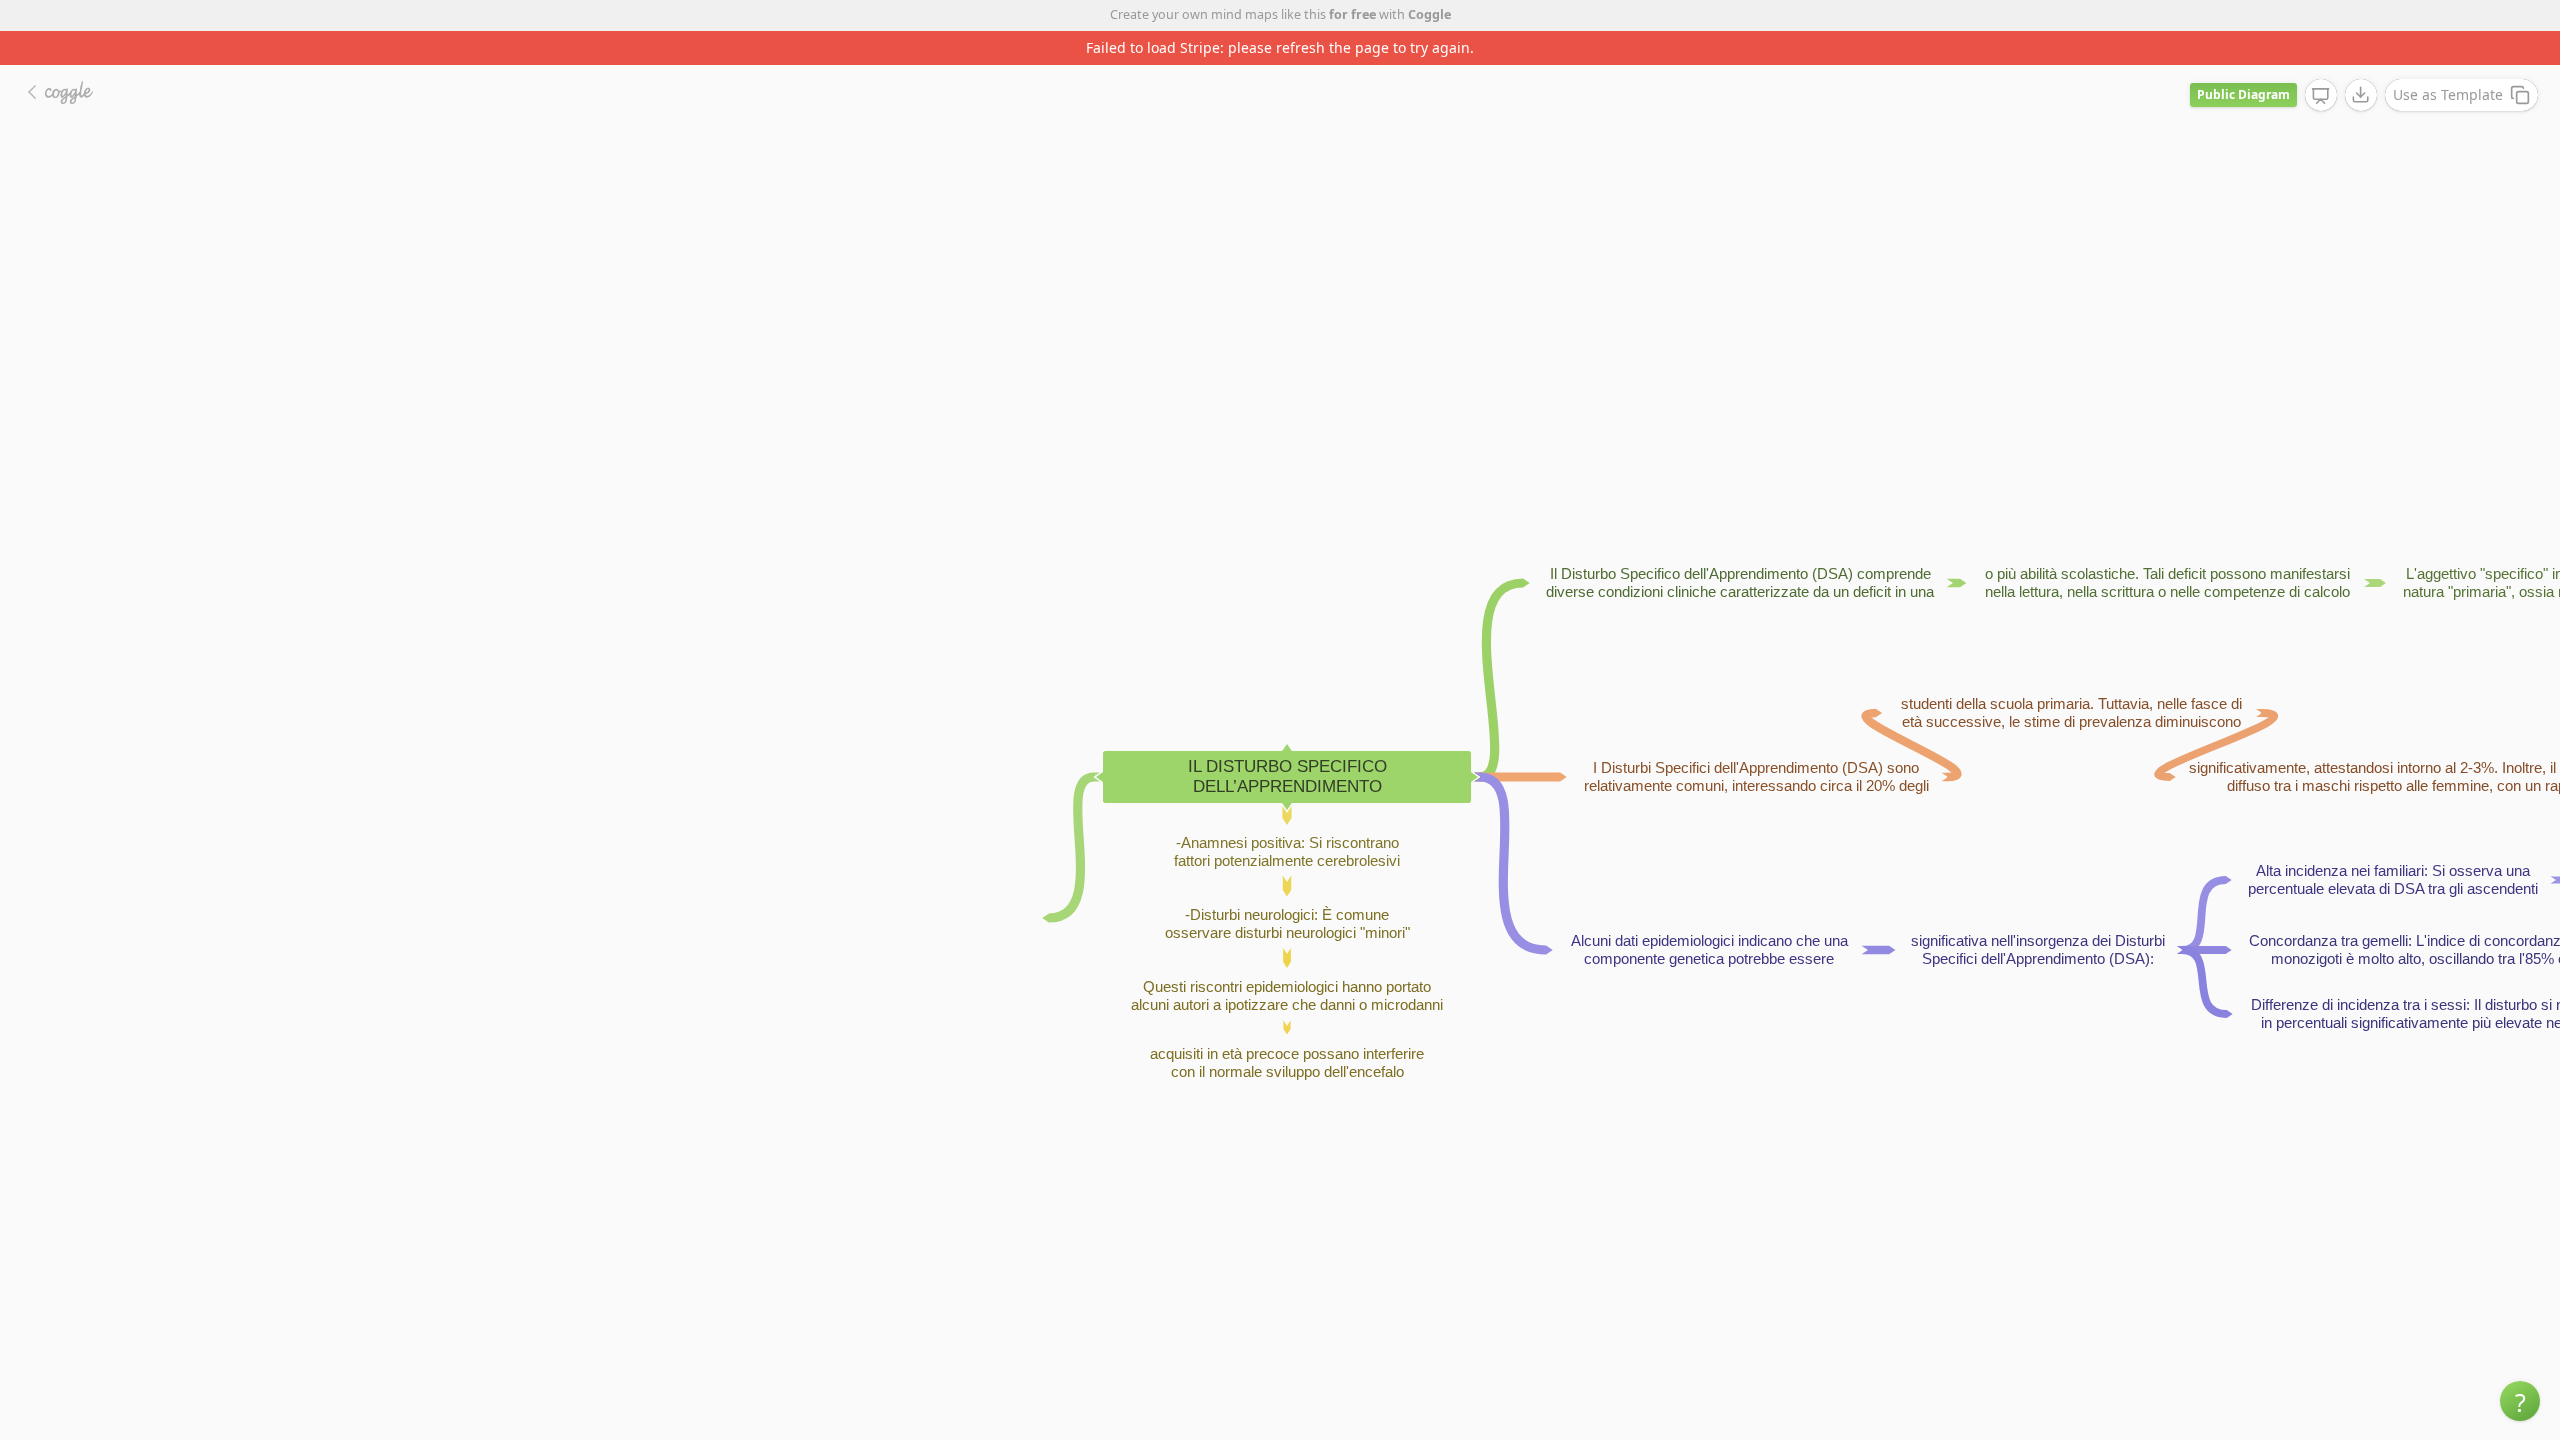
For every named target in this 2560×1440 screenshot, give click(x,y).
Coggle (1429, 14)
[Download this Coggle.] (2361, 95)
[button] (2520, 1401)
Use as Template (2448, 94)
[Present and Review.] (2321, 96)
